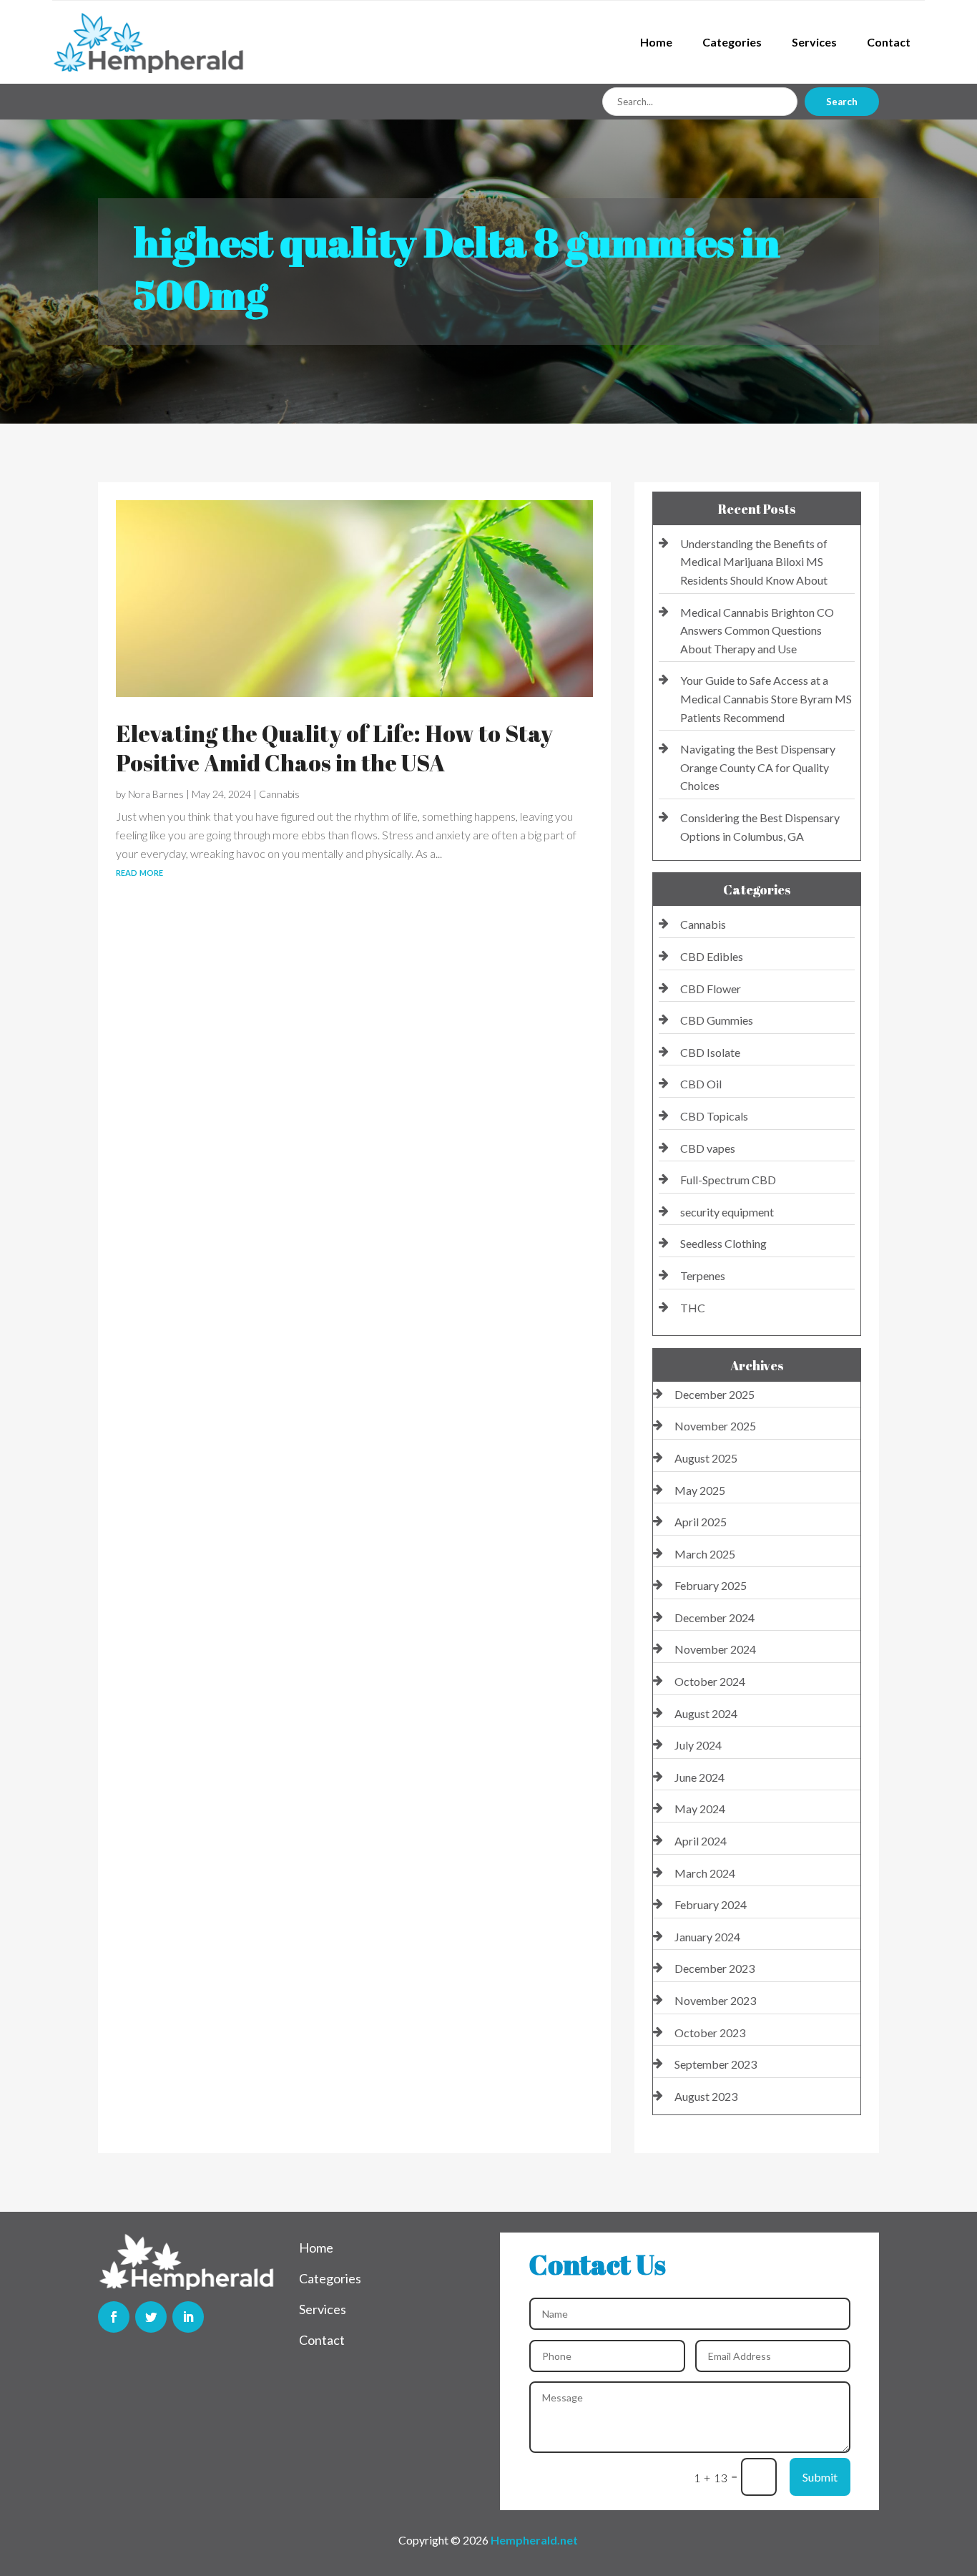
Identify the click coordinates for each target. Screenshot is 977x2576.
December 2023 (715, 1968)
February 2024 (711, 1904)
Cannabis (279, 794)
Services (814, 42)
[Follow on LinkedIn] (188, 2317)
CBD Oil (701, 1084)
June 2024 (699, 1777)
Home (656, 42)
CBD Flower (711, 989)
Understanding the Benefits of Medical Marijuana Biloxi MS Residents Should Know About (754, 562)
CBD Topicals (714, 1116)
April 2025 (701, 1522)
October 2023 (710, 2033)
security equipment (727, 1212)
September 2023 (716, 2064)
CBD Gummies (717, 1020)
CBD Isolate (710, 1052)
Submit (820, 2477)
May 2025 (700, 1490)
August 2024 (706, 1713)
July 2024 (698, 1745)
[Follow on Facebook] (114, 2317)
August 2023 (706, 2096)
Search (842, 102)
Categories (732, 42)
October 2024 (710, 1681)
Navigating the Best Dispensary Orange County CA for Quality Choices (758, 767)
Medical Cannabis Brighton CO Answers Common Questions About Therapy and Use (757, 630)
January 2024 (707, 1937)
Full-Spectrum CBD (728, 1180)
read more (139, 871)
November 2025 (715, 1426)
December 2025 (715, 1394)
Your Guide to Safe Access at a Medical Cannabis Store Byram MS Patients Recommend (766, 698)
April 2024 (701, 1841)
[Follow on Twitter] (151, 2317)
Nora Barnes (156, 794)
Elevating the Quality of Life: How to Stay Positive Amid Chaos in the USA (334, 748)
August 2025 (706, 1458)
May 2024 (700, 1809)
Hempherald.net (534, 2540)
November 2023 (715, 2000)
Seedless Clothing (723, 1243)
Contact (889, 42)
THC (693, 1308)
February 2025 (711, 1585)
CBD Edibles (712, 956)
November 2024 (715, 1649)
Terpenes (703, 1275)
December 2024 (715, 1618)
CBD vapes (708, 1148)
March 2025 (705, 1554)
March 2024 (705, 1873)
